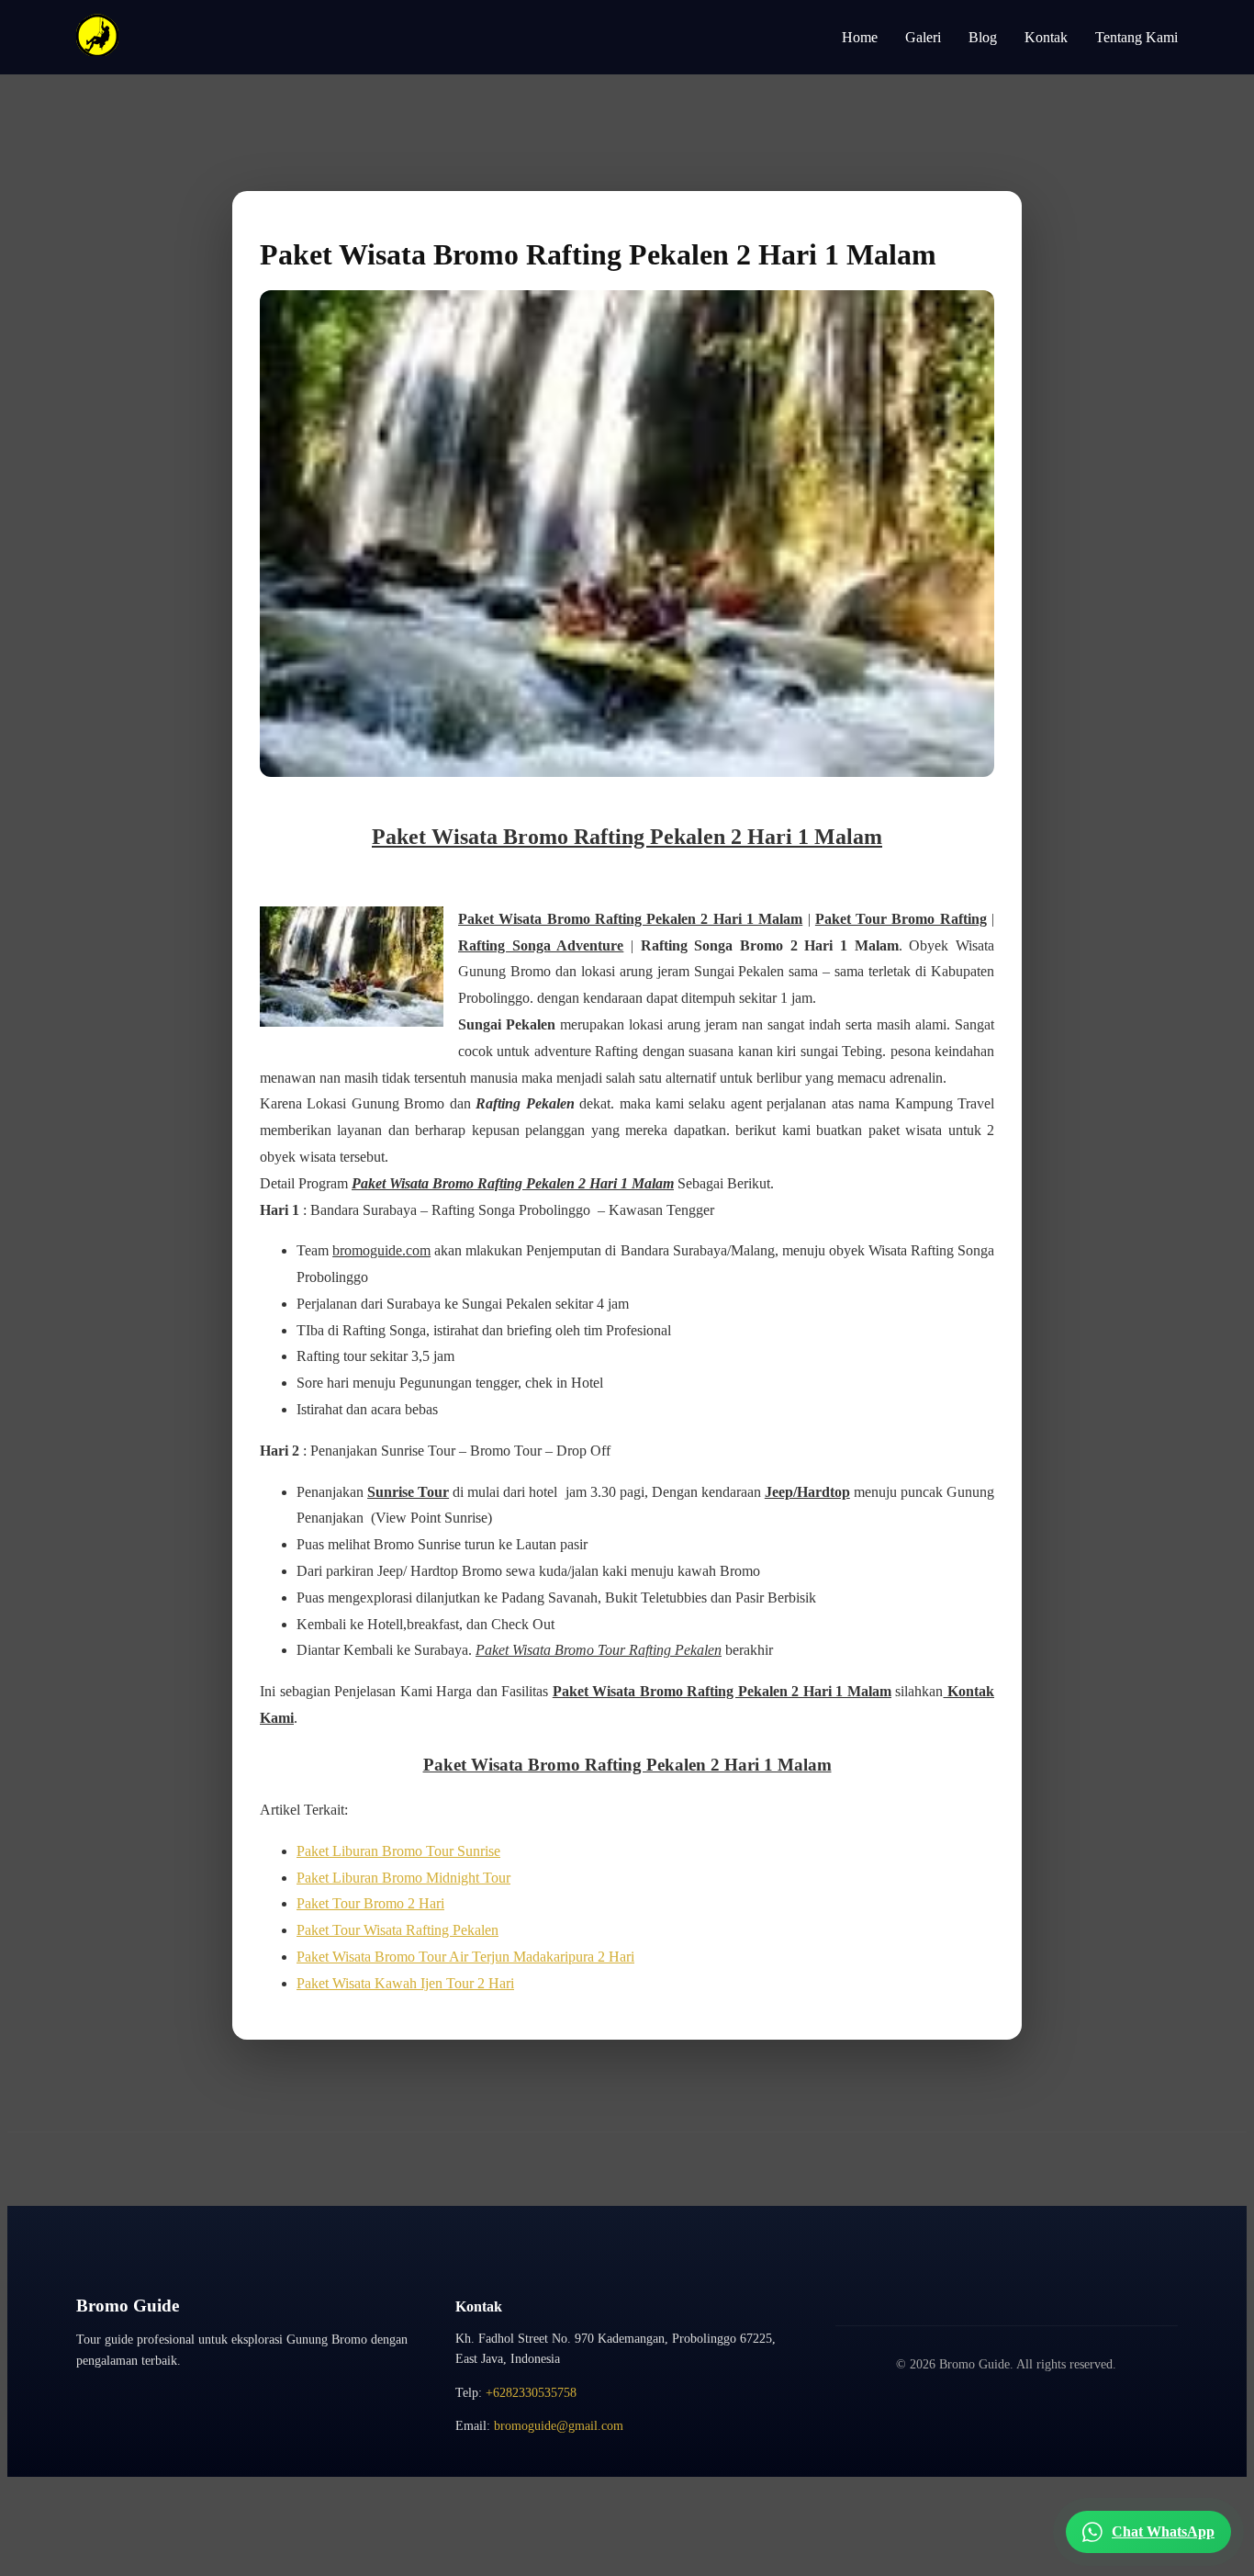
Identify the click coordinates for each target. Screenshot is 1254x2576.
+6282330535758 (531, 2393)
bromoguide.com (381, 1250)
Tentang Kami (1136, 37)
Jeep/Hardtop (807, 1492)
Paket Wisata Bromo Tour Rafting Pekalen (599, 1650)
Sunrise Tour (408, 1492)
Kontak (1046, 37)
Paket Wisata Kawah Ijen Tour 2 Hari (405, 1983)
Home (860, 37)
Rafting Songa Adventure (541, 945)
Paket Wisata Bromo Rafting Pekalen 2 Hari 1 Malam (627, 837)
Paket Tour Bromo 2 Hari (370, 1903)
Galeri (923, 37)
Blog (983, 37)
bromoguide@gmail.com (559, 2426)
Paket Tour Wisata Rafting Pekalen (397, 1930)
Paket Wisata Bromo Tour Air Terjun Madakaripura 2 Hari (465, 1957)
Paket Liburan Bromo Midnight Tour (403, 1878)
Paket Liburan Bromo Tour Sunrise (398, 1851)
